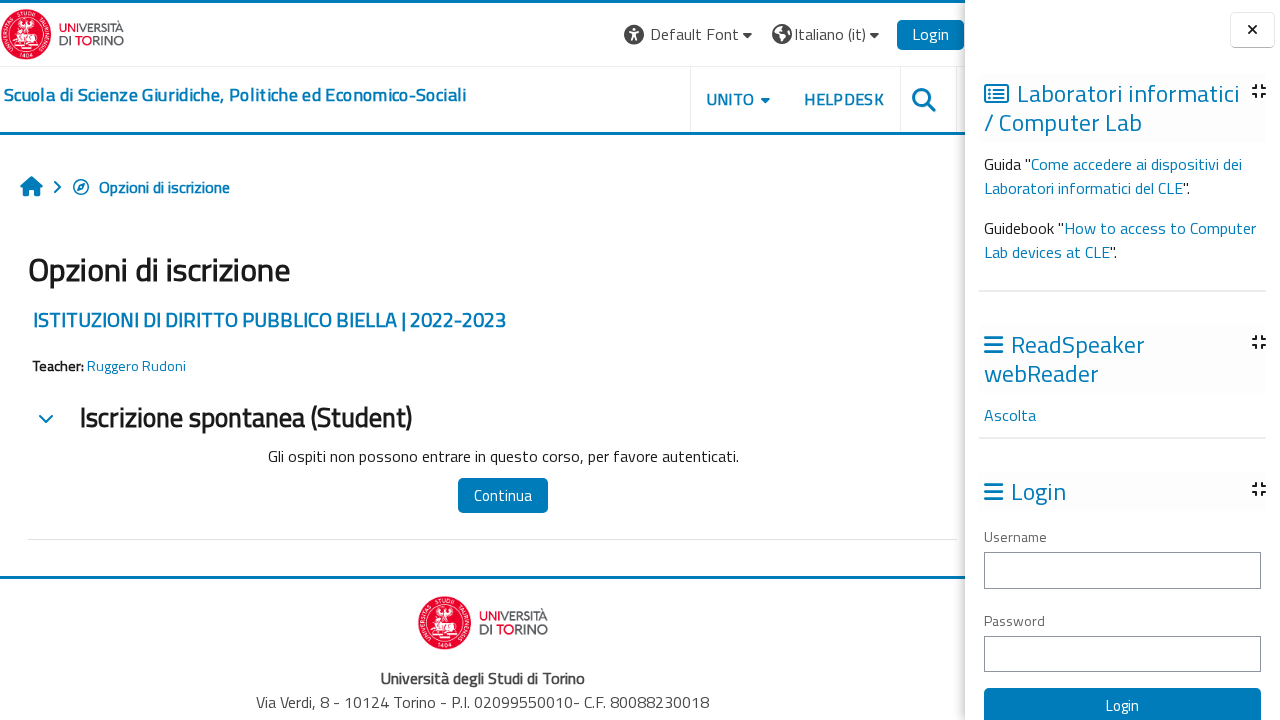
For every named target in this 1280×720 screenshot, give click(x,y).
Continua (503, 495)
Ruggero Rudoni (136, 366)
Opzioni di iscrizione (164, 187)
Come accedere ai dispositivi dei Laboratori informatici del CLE (1113, 176)
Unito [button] (731, 99)
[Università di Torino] (62, 32)
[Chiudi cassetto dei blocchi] (1252, 30)
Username (1015, 536)
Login (930, 34)
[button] (690, 34)
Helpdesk (844, 99)
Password (1014, 620)
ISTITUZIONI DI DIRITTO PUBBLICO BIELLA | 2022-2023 (269, 319)
